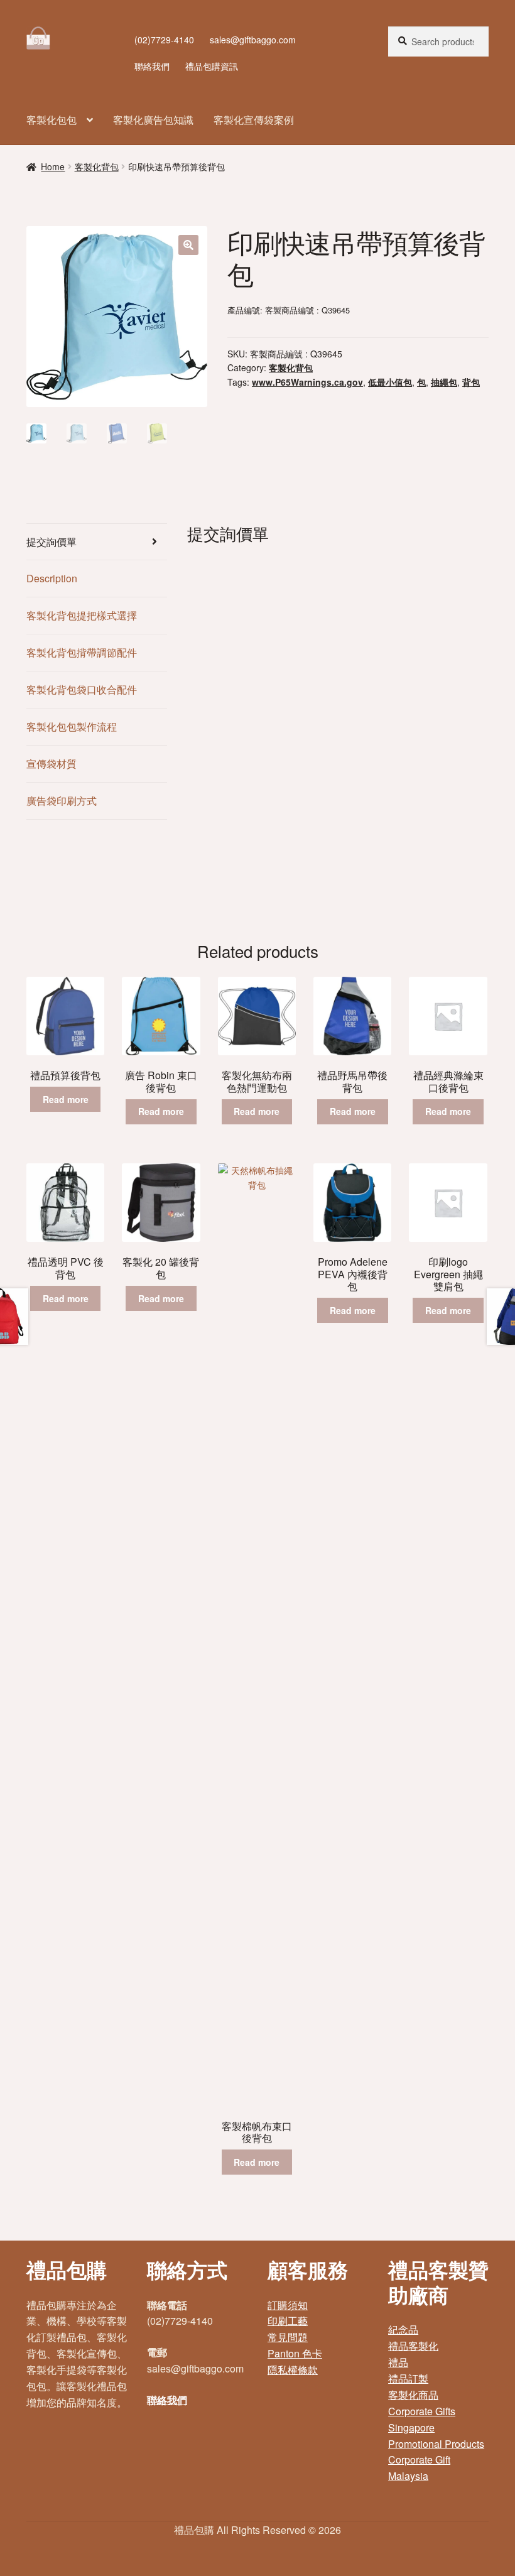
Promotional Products (436, 2444)
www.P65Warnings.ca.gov (307, 382)
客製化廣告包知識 (153, 120)
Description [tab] (52, 578)
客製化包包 (51, 120)
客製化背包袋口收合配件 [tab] (82, 689)
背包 (471, 382)
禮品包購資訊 (212, 66)
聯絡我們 (152, 66)
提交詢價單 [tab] (51, 542)
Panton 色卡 (295, 2353)
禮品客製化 (413, 2346)
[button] (188, 245)
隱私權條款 (293, 2370)
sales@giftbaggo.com (253, 40)
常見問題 (288, 2337)
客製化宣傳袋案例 (254, 120)
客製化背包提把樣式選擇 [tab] (82, 615)
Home (53, 166)
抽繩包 (444, 382)
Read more (66, 1099)
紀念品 (403, 2329)
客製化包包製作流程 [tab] (72, 726)
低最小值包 (390, 382)
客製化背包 (97, 166)
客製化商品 (413, 2395)
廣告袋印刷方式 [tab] (62, 801)
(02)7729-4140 (164, 40)
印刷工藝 (288, 2321)
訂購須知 (288, 2305)
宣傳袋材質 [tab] (51, 764)
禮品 (398, 2362)
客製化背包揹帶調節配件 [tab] (82, 652)
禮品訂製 (408, 2378)
